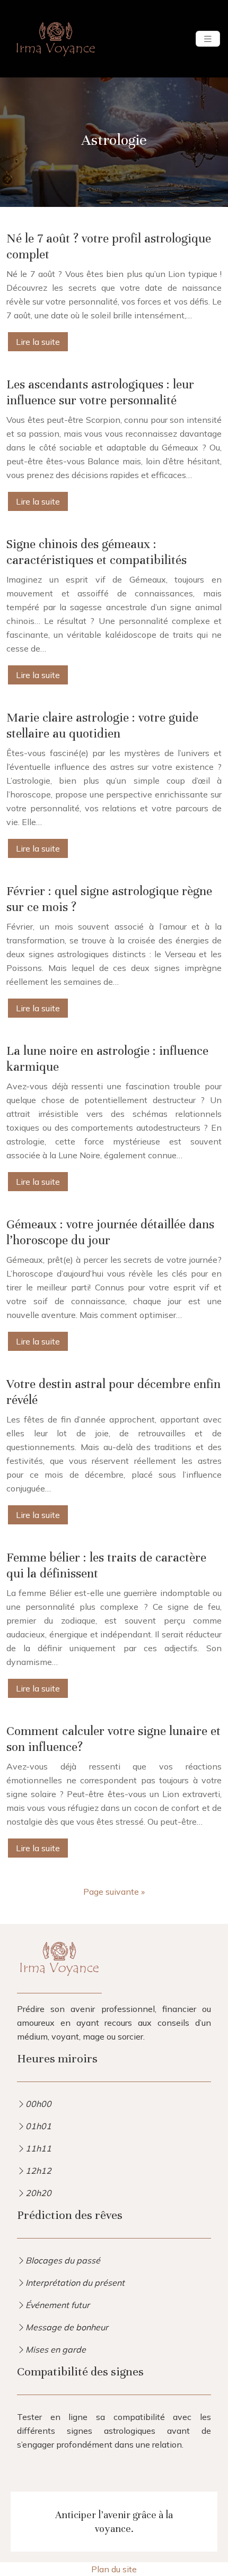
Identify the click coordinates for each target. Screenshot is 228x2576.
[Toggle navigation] (208, 39)
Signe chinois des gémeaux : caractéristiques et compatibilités (97, 552)
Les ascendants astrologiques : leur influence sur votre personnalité (100, 392)
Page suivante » (114, 1892)
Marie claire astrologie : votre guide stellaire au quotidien (102, 726)
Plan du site (114, 2569)
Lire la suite (38, 342)
